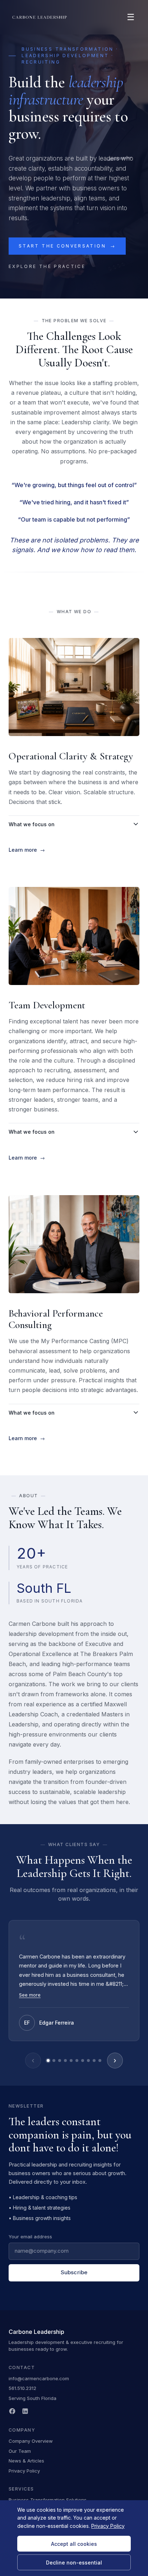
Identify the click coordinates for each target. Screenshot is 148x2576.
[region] (74, 1994)
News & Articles (26, 2461)
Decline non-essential (74, 2563)
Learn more (27, 850)
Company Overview (31, 2441)
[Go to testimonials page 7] (83, 2061)
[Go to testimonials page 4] (65, 2061)
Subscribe (74, 2272)
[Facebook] (12, 2411)
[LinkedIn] (25, 2411)
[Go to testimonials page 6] (77, 2061)
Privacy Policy (24, 2471)
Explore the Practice (47, 266)
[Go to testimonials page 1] (48, 2061)
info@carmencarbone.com (39, 2378)
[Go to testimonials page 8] (88, 2061)
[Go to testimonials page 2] (54, 2061)
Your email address (30, 2237)
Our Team (20, 2451)
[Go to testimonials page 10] (100, 2061)
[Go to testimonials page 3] (60, 2061)
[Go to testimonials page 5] (71, 2061)
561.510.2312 (22, 2388)
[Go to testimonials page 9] (94, 2061)
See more (30, 1995)
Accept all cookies (74, 2544)
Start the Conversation (67, 246)
